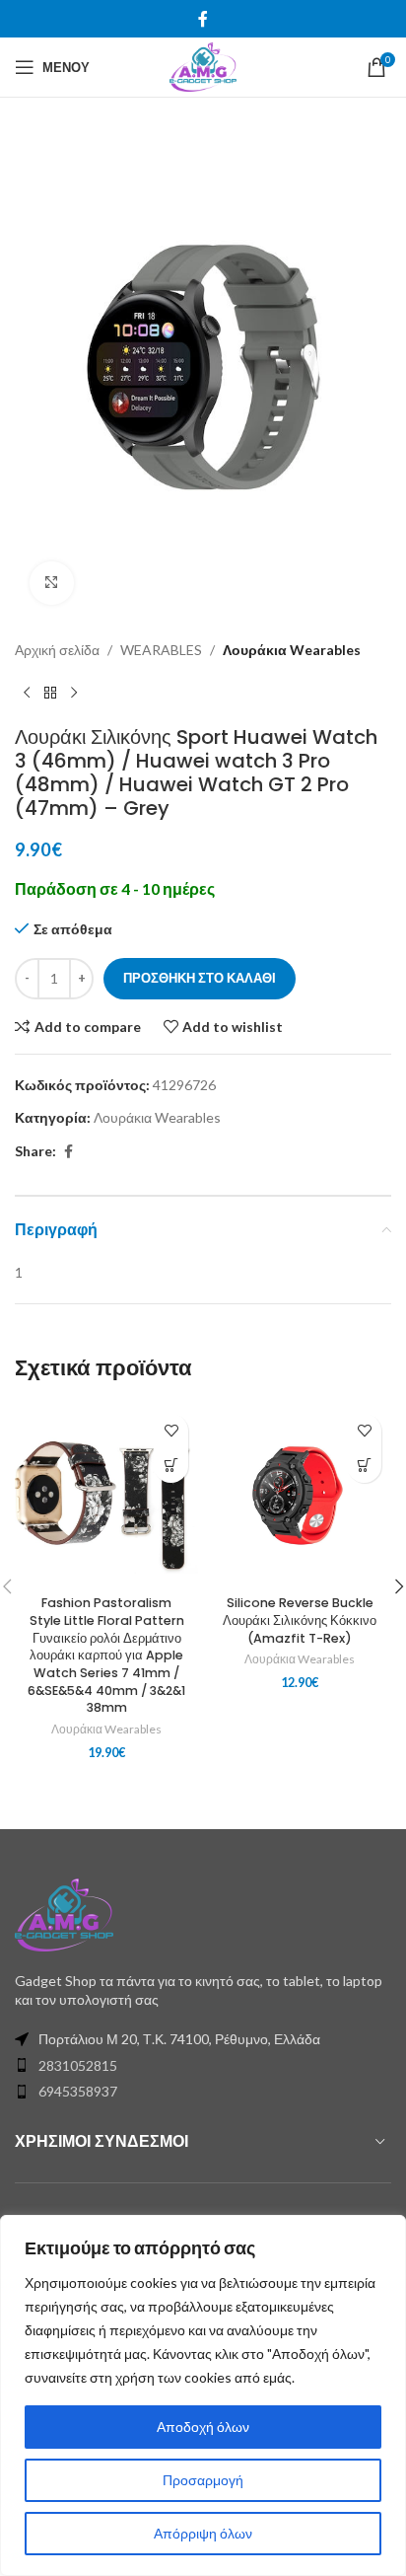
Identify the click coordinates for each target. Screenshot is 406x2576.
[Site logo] (203, 66)
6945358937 (78, 2091)
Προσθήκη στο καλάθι (200, 978)
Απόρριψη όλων (203, 2533)
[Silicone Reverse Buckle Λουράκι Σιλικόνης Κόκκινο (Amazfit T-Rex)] (300, 1496)
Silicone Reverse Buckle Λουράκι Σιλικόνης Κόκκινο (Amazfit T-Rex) (300, 1620)
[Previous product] (27, 694)
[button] (171, 1466)
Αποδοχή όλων (203, 2427)
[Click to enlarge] (52, 584)
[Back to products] (50, 694)
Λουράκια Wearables (292, 650)
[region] (203, 2395)
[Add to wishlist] (171, 1431)
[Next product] (74, 694)
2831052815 (78, 2065)
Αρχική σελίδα (57, 650)
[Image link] (64, 1913)
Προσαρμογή (203, 2480)
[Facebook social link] (203, 19)
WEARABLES (161, 650)
